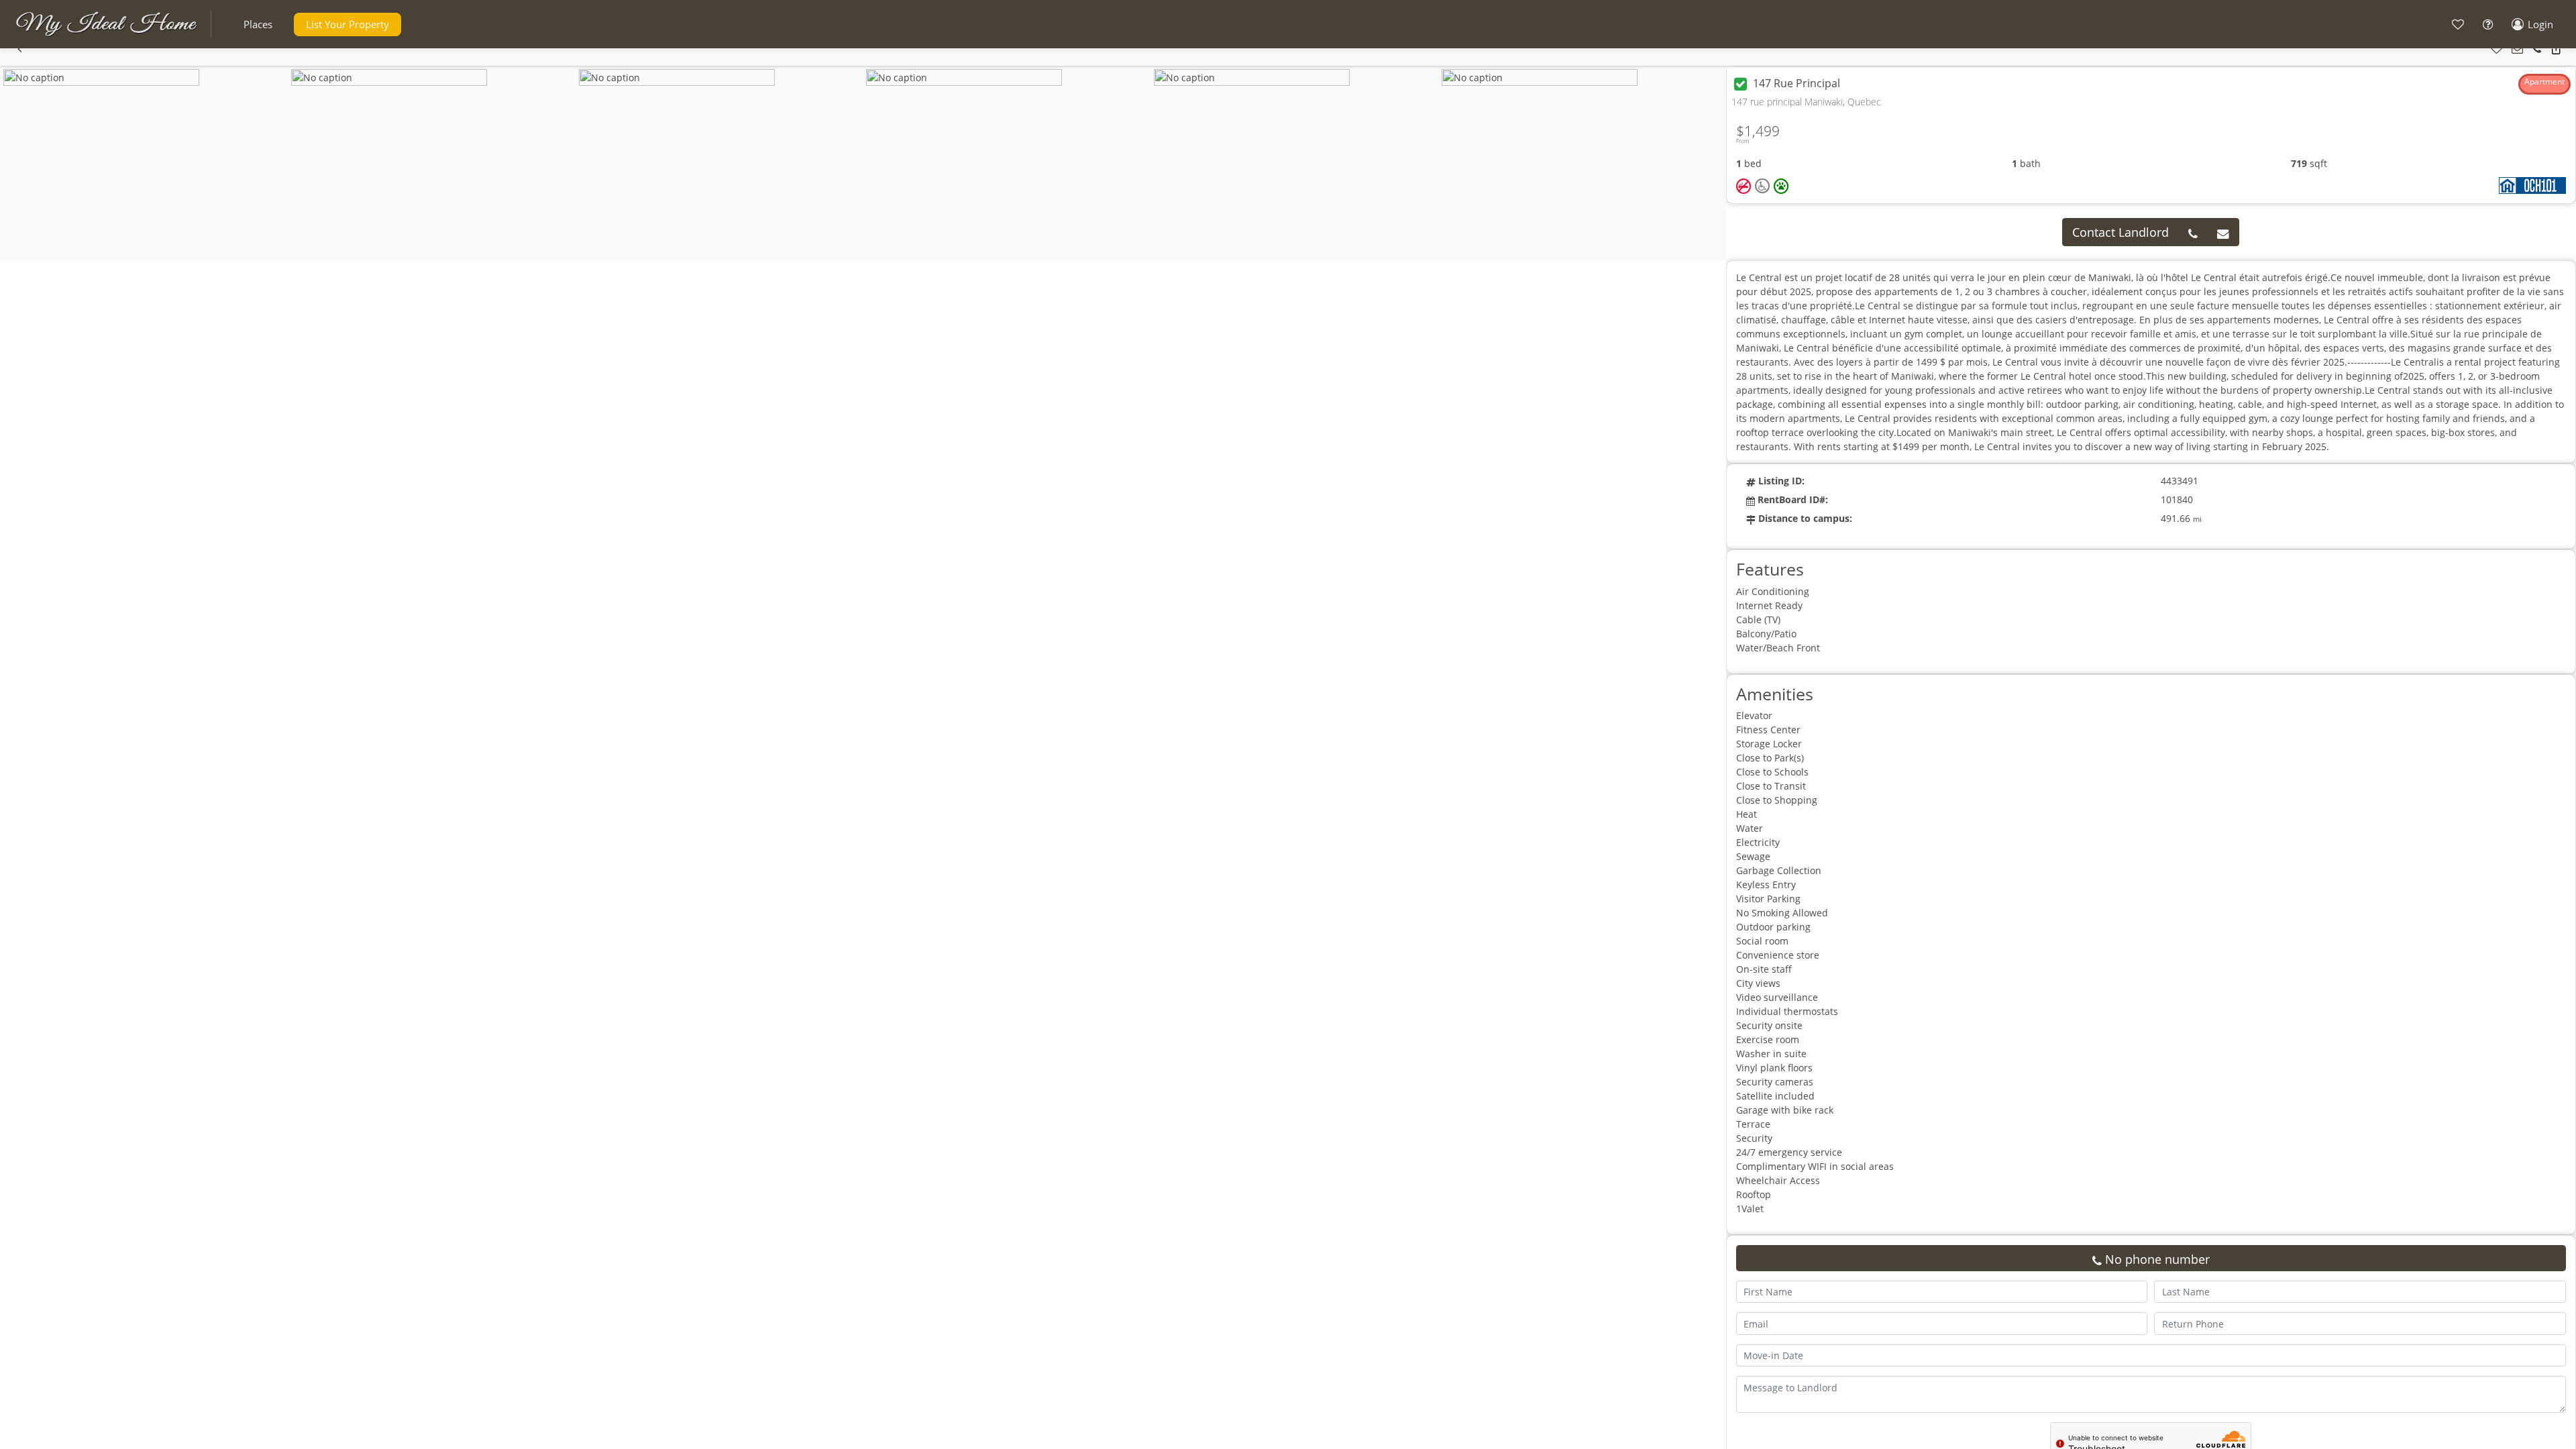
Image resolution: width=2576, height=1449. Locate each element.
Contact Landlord (2121, 232)
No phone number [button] (2156, 1259)
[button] (258, 24)
